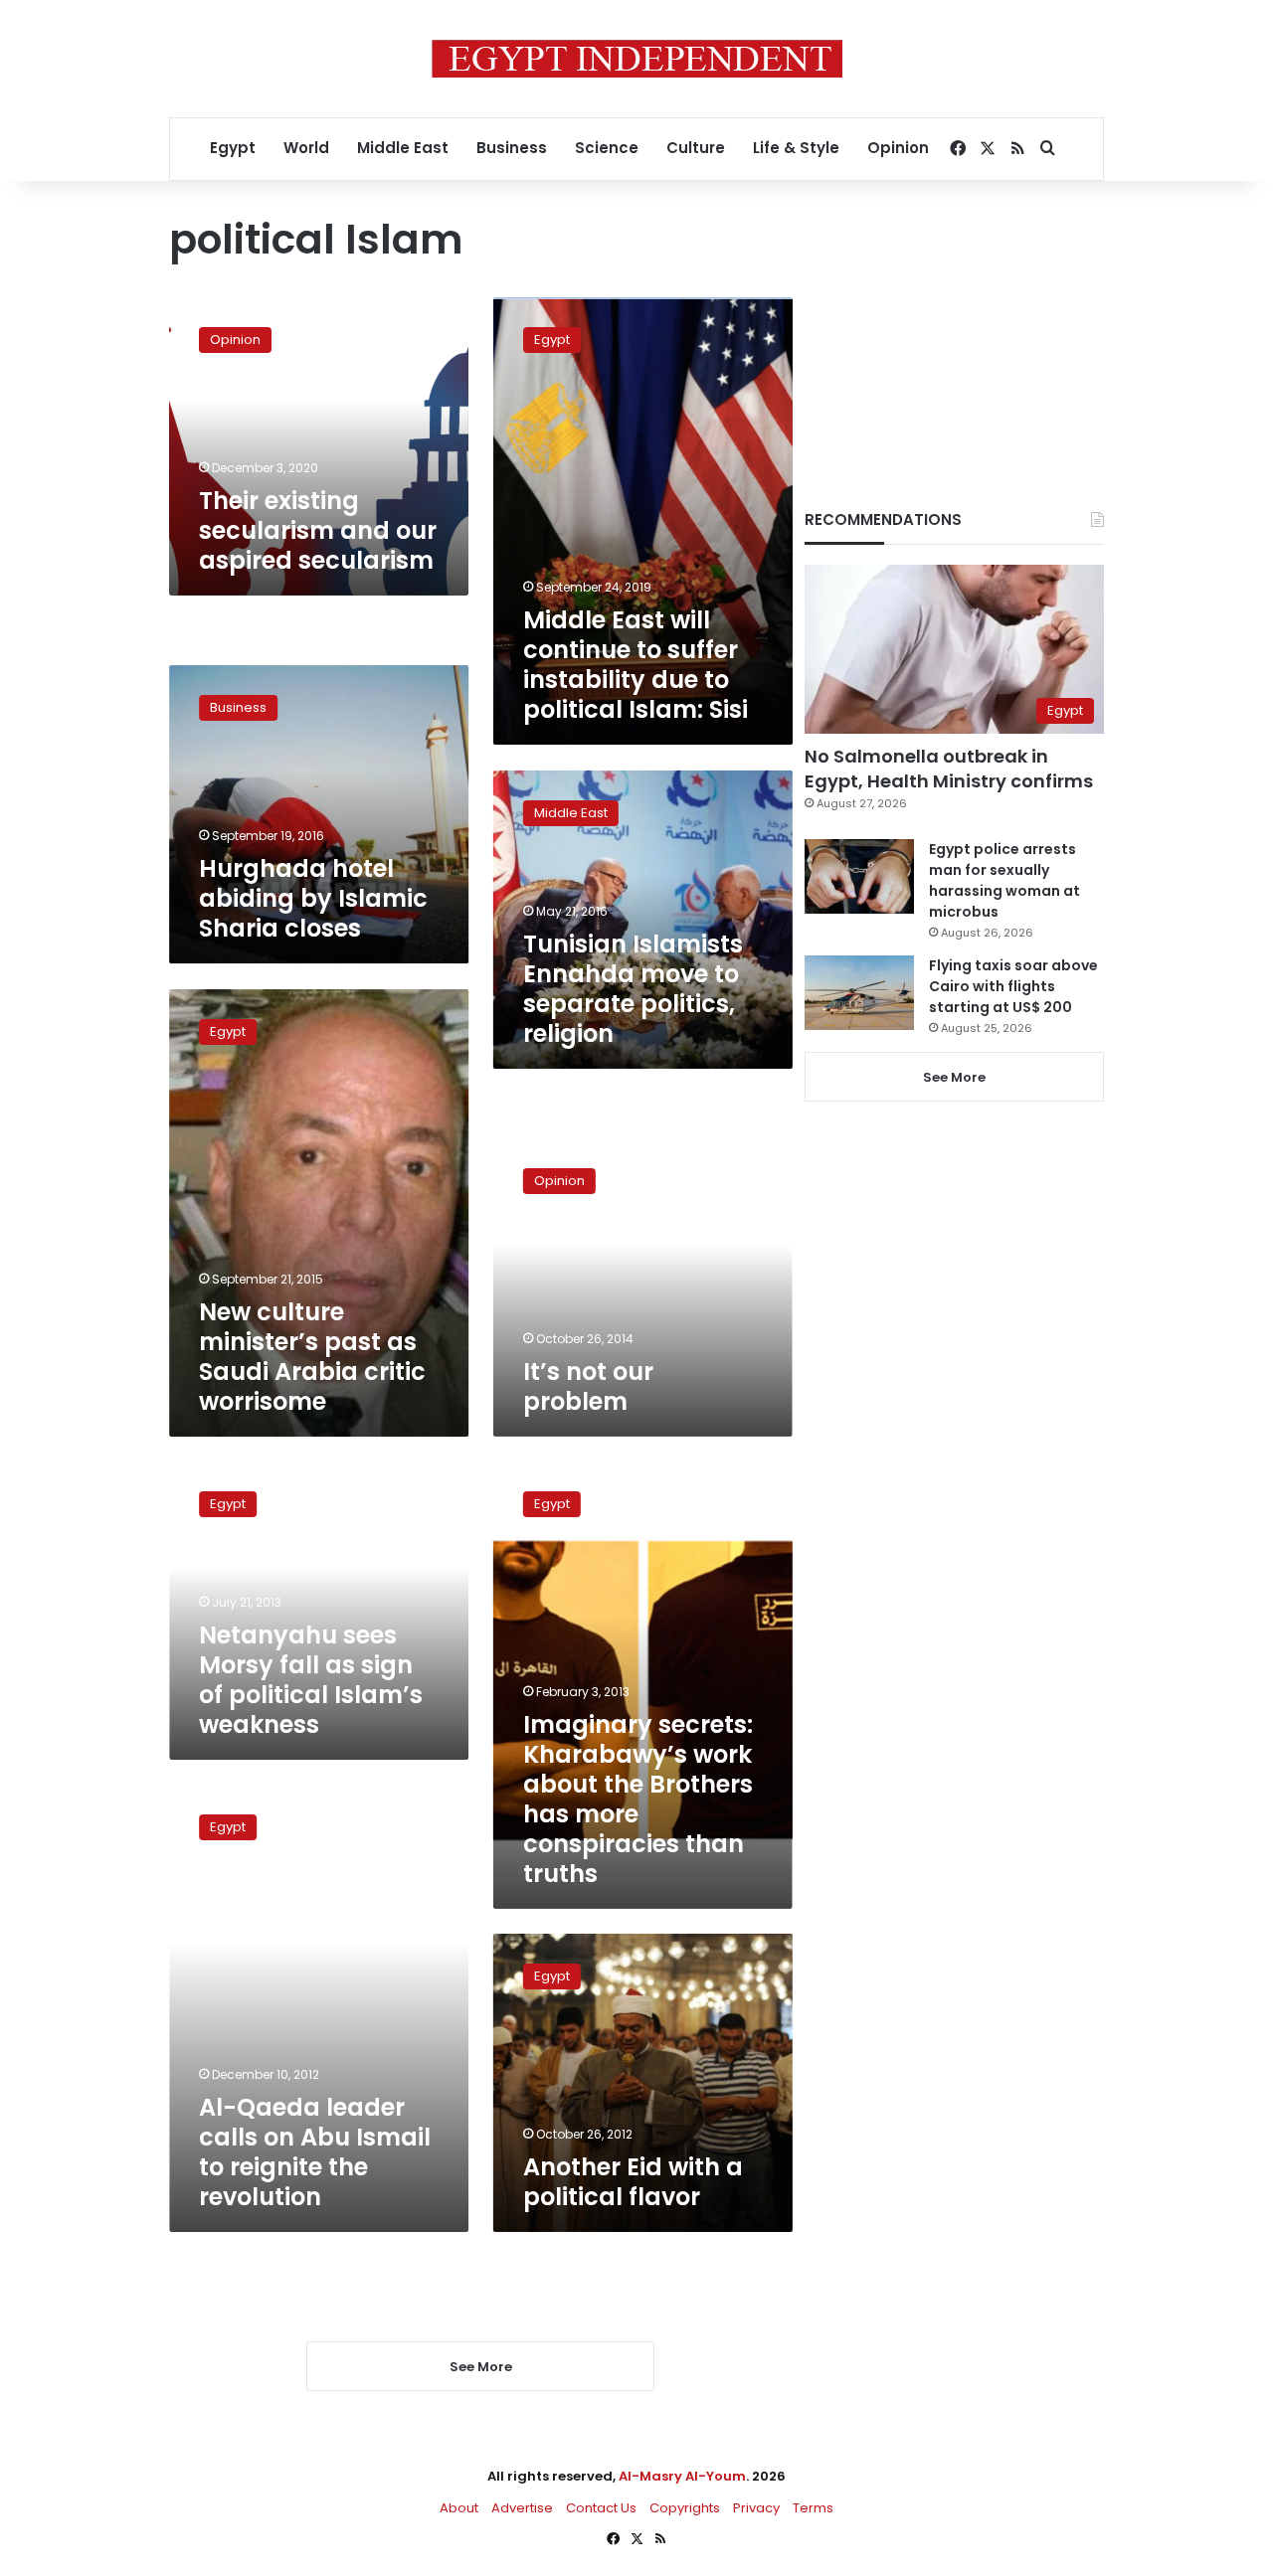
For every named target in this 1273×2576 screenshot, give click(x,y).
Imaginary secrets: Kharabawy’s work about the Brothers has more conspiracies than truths (638, 1799)
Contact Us (601, 2508)
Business (512, 148)
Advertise (522, 2508)
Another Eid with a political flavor (633, 2182)
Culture (696, 148)
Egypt (233, 148)
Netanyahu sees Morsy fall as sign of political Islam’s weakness (311, 1680)
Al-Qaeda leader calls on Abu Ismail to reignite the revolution (315, 2152)
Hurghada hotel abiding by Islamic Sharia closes (313, 899)
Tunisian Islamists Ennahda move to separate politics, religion (633, 988)
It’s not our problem (588, 1386)
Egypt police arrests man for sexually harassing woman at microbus (1004, 880)
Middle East (403, 148)
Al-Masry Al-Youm (682, 2476)
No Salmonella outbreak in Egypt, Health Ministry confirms (949, 769)
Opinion (898, 148)
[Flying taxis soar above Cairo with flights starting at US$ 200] (859, 993)
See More (954, 1077)
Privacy (756, 2508)
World (306, 148)
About (459, 2508)
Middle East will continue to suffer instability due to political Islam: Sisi (636, 665)
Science (607, 148)
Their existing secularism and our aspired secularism (318, 530)
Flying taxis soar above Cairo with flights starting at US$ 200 (1013, 986)
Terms (813, 2508)
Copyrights (685, 2508)
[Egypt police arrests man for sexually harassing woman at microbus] (859, 876)
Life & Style (796, 148)
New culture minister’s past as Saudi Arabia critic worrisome (312, 1357)
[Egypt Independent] (637, 59)
